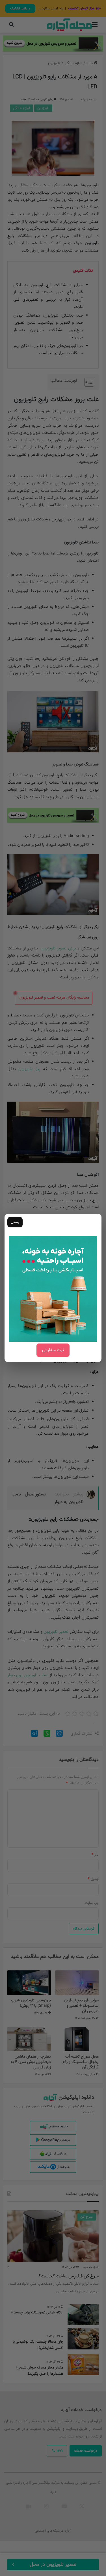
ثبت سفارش (53, 1350)
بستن (15, 1222)
